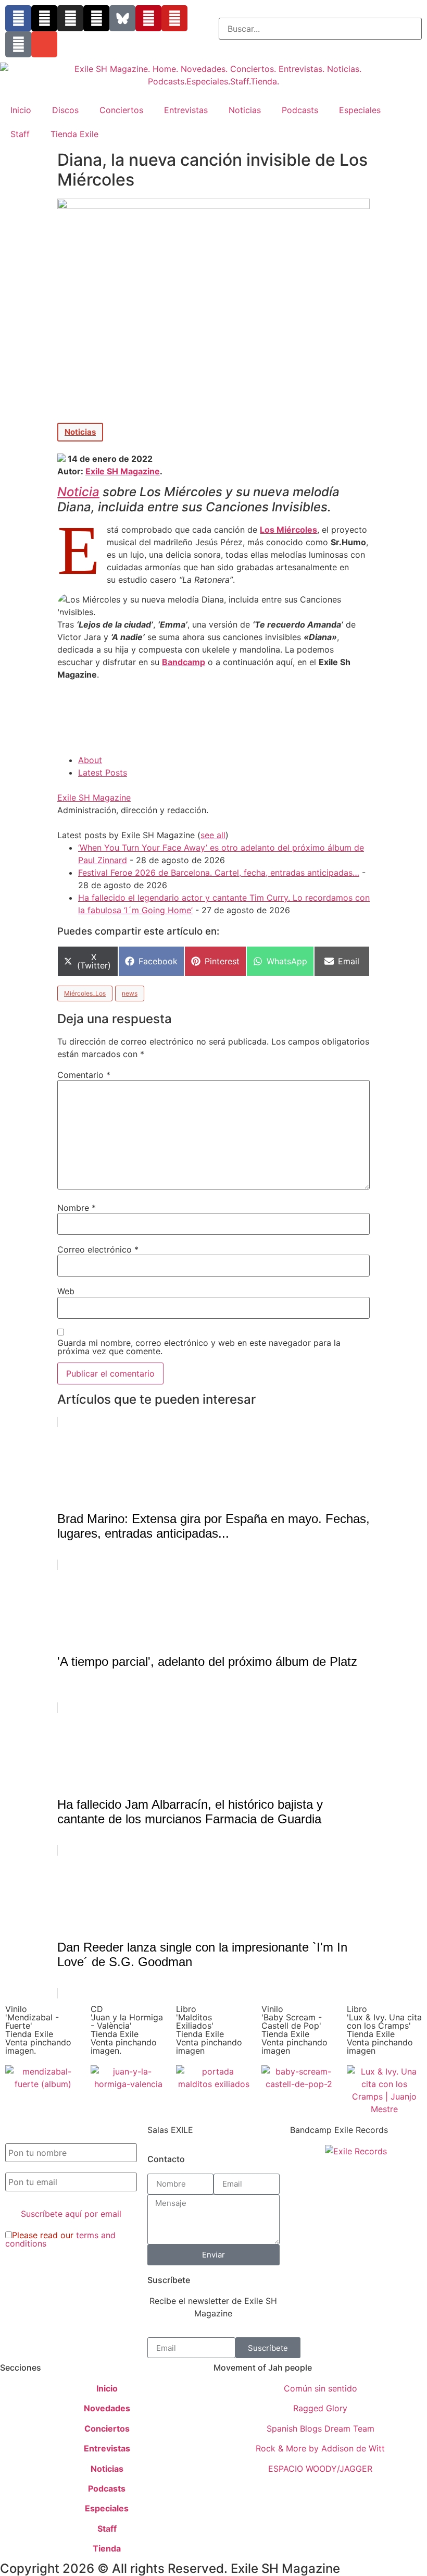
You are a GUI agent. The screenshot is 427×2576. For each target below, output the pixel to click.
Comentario (84, 1075)
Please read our (60, 2239)
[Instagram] (70, 18)
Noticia (78, 492)
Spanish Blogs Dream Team (321, 2428)
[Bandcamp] (18, 44)
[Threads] (96, 18)
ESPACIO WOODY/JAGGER (320, 2469)
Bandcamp (184, 662)
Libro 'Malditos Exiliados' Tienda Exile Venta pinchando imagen (209, 2030)
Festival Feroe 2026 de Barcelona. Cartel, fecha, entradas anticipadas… (219, 873)
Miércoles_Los (85, 993)
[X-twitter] (44, 18)
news (130, 993)
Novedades (107, 2408)
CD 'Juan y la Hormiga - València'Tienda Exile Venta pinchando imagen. (127, 2030)
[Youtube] (174, 18)
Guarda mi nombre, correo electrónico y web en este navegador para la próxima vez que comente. (199, 1347)
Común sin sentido (321, 2388)
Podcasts (300, 110)
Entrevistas (186, 110)
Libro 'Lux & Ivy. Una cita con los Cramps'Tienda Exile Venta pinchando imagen (384, 2030)
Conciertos (121, 110)
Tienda (107, 2548)
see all (213, 835)
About (90, 760)
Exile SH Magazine (123, 471)
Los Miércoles (288, 530)
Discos (65, 110)
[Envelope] (44, 44)
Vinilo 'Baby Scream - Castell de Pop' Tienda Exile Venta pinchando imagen (294, 2030)
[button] (320, 11)
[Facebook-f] (18, 18)
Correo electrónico (98, 1249)
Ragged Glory (320, 2408)
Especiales (360, 110)
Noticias (245, 110)
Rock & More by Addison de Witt (320, 2448)
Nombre (77, 1208)
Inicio (21, 110)
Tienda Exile (74, 134)
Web (66, 1291)
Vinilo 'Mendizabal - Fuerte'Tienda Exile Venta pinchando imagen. (38, 2030)
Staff (20, 134)
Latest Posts (103, 772)
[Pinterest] (148, 18)
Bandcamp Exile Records (339, 2130)
